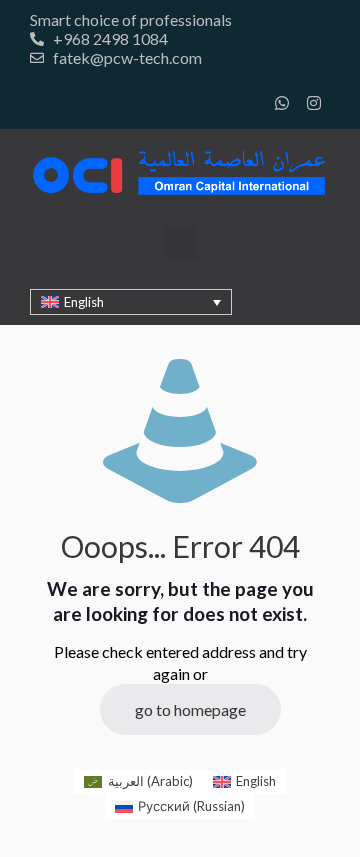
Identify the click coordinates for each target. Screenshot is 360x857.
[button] (180, 242)
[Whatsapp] (282, 103)
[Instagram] (314, 103)
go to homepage (190, 709)
